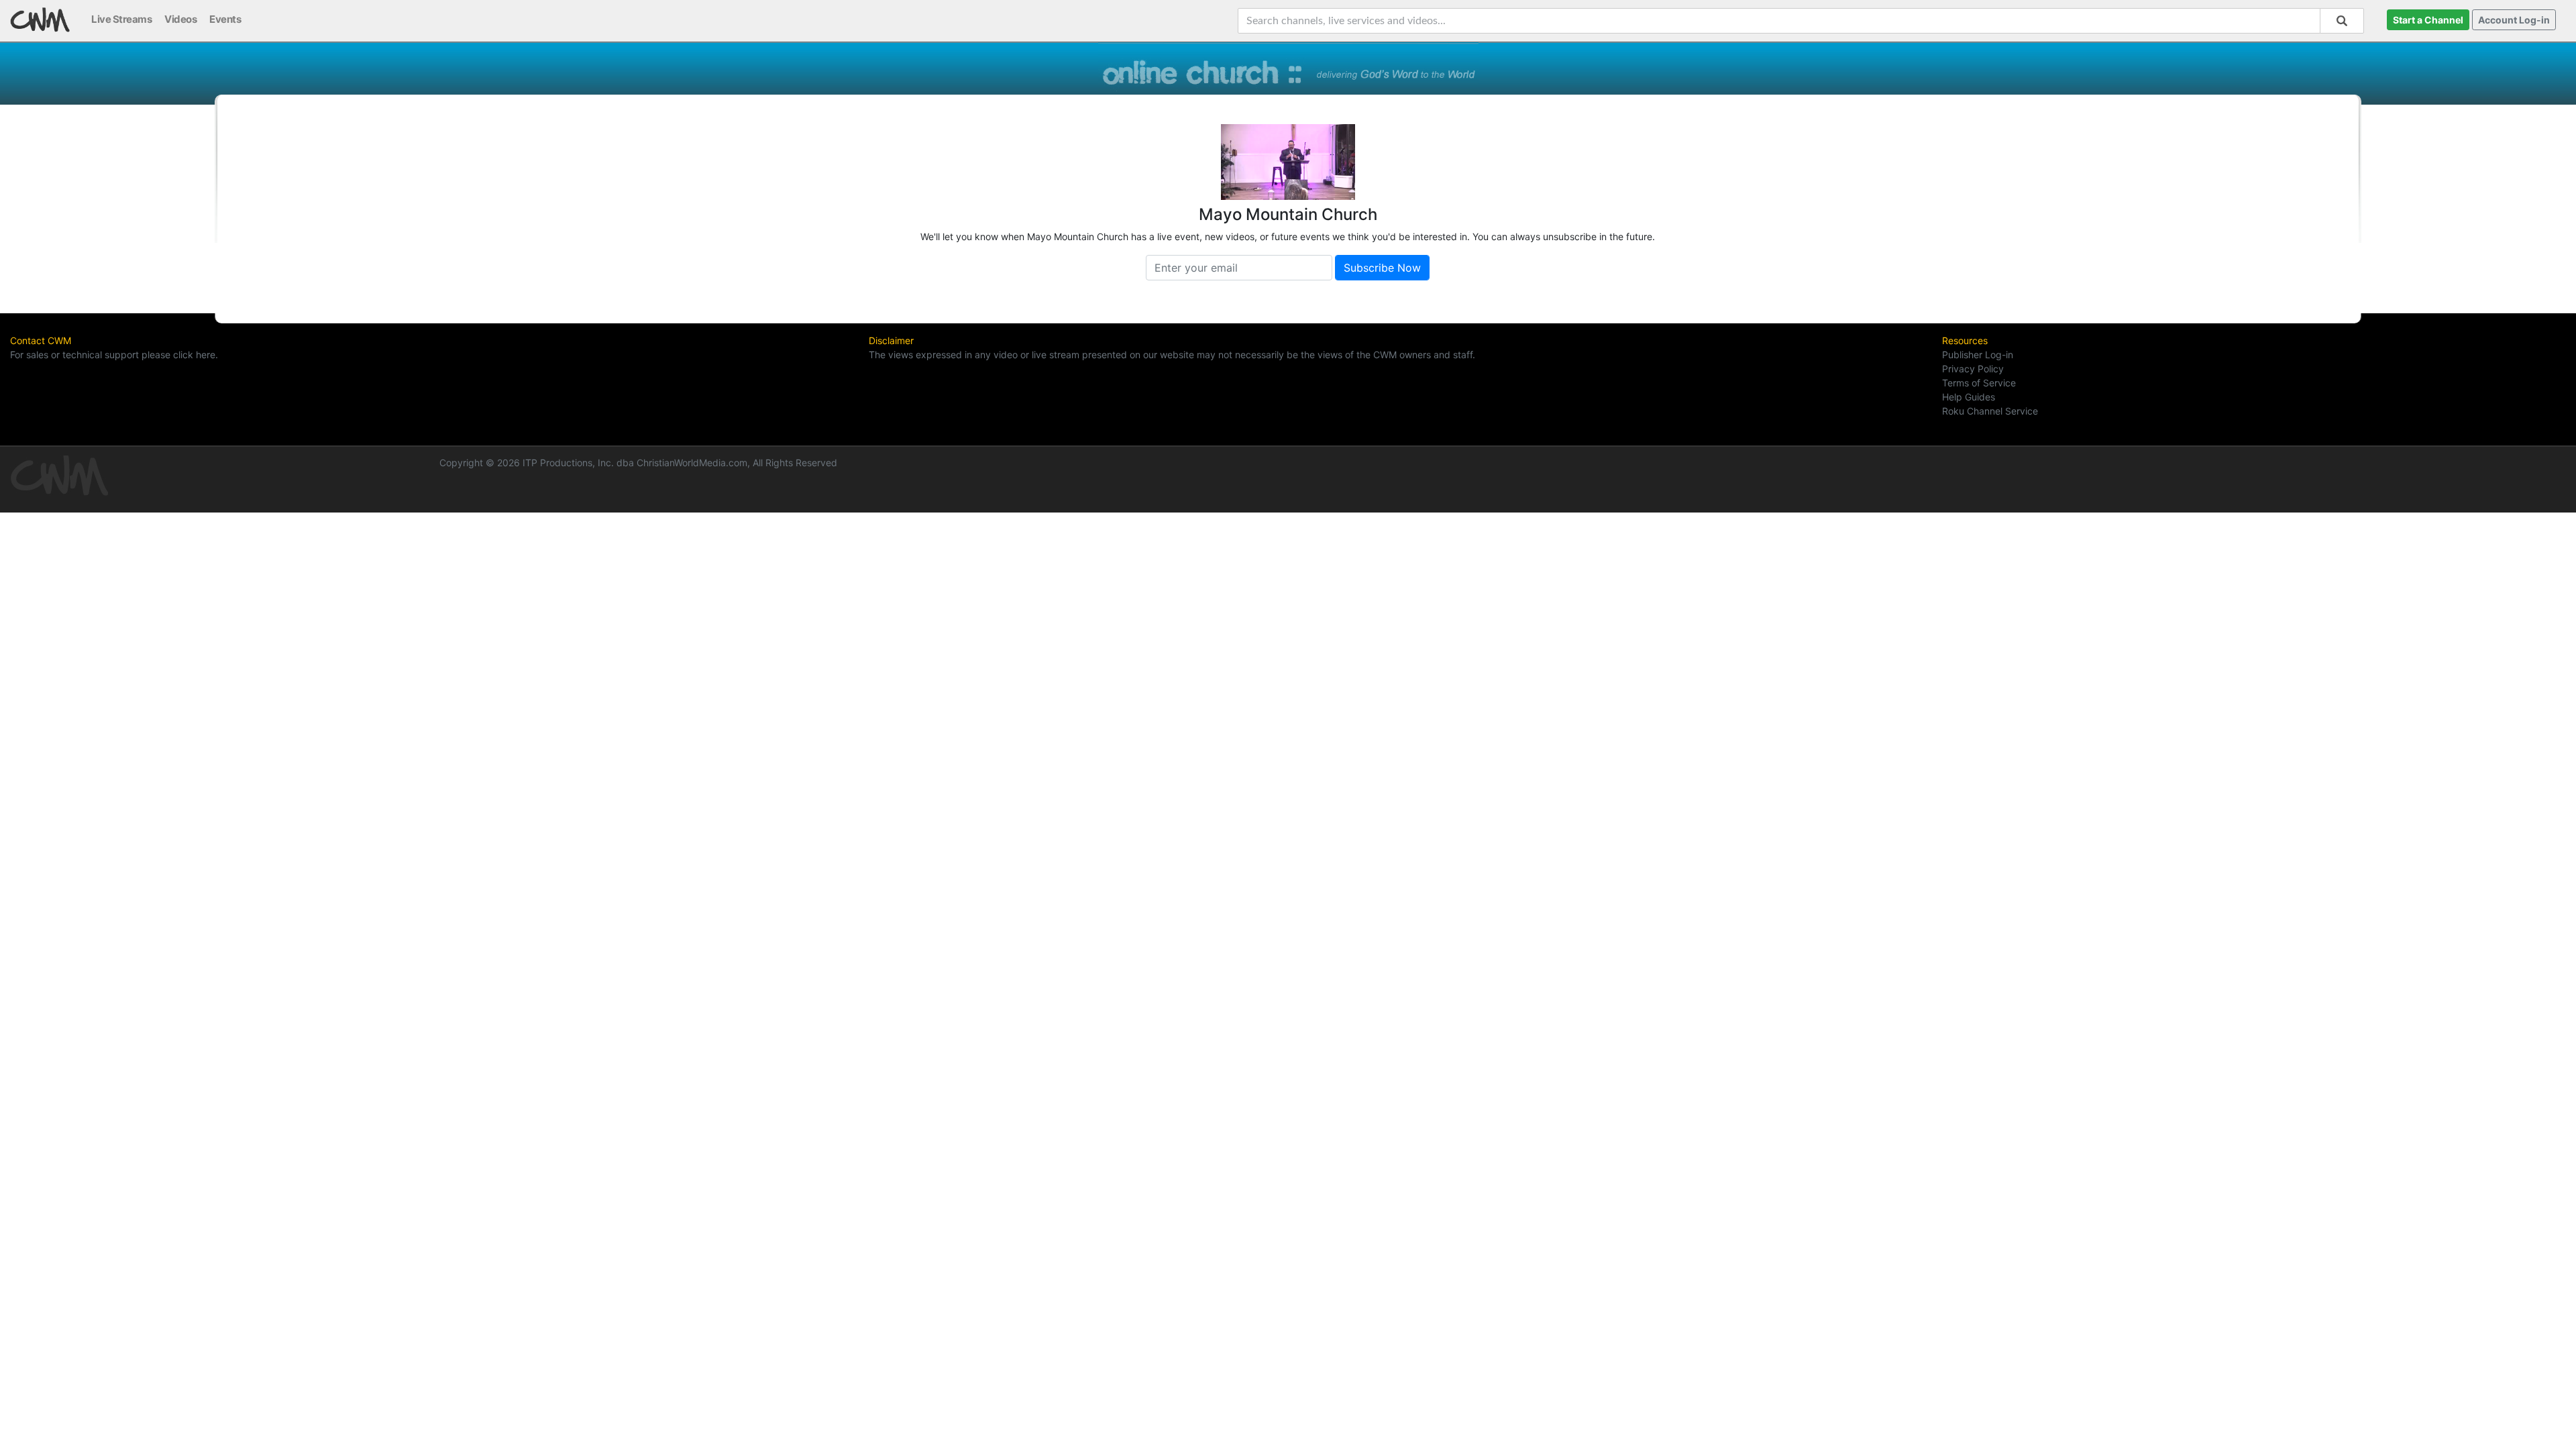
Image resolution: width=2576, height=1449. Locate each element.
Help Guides (1969, 397)
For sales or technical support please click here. (114, 355)
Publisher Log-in (1978, 355)
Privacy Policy (1973, 369)
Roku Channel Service (1990, 411)
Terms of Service (1979, 383)
